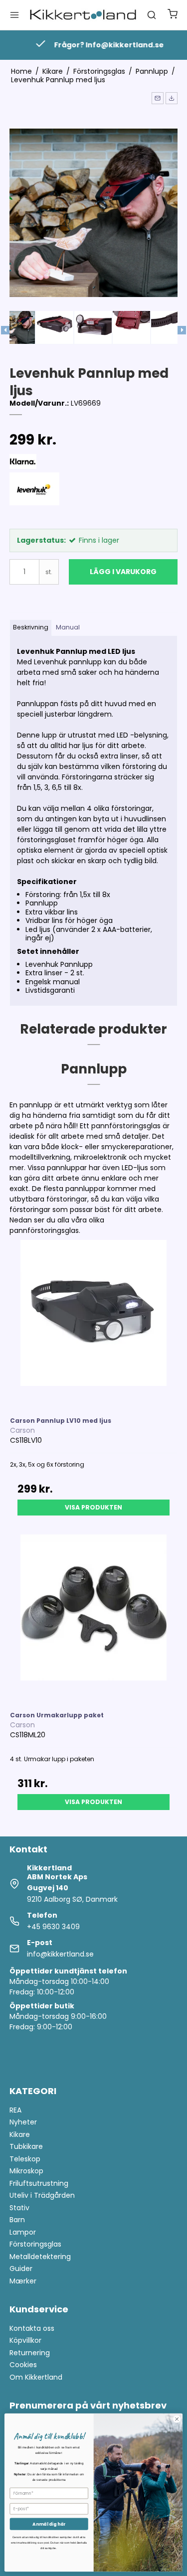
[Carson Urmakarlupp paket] (94, 1618)
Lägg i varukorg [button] (123, 572)
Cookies (23, 2365)
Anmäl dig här (49, 2524)
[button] (158, 98)
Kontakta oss (32, 2328)
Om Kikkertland (36, 2377)
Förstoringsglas (35, 2244)
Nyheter (23, 2122)
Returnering (30, 2353)
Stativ (19, 2208)
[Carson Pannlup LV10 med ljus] (94, 1324)
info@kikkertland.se (60, 1954)
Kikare (20, 2134)
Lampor (23, 2232)
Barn (17, 2220)
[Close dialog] (177, 2419)
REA (15, 2110)
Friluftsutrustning (39, 2183)
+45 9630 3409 (53, 1927)
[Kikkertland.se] (83, 15)
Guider (21, 2269)
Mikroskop (26, 2171)
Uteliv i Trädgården (42, 2195)
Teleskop (25, 2159)
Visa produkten (93, 1507)
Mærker (23, 2281)
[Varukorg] (173, 15)
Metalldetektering (40, 2257)
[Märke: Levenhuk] (34, 497)
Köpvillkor (25, 2340)
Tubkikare (26, 2146)
